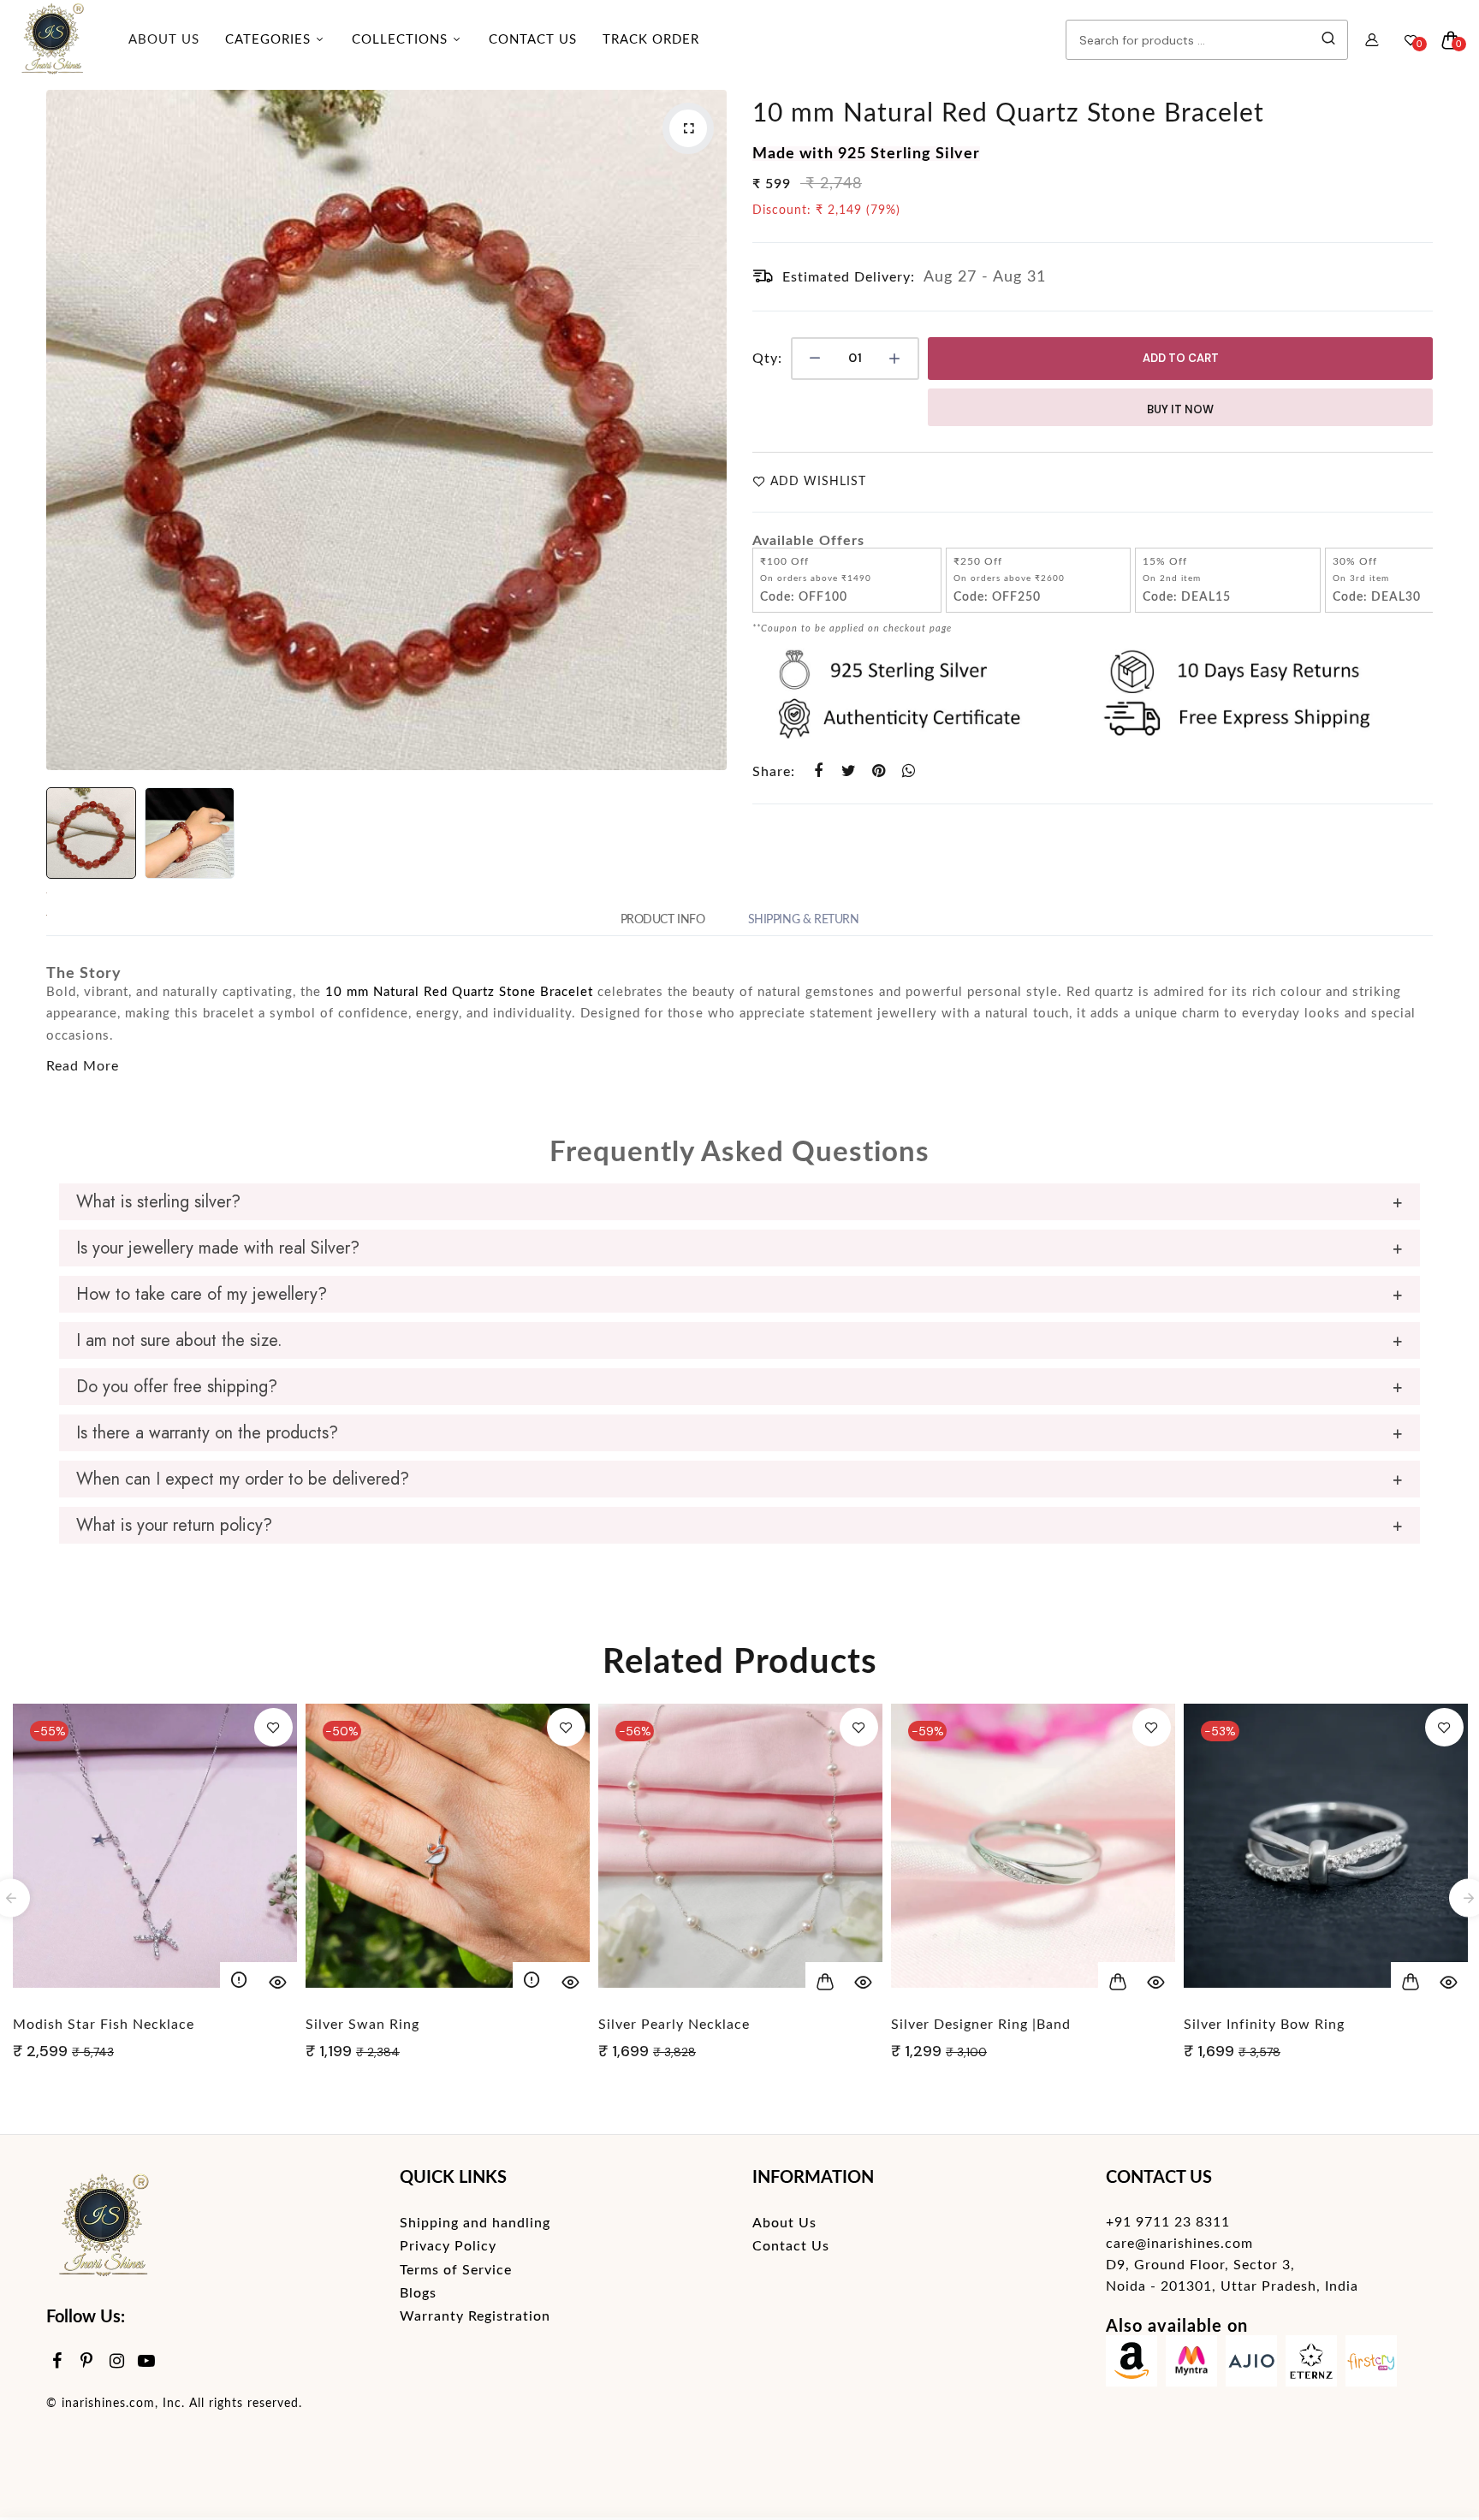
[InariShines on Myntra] (1191, 2365)
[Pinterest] (87, 2362)
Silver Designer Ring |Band (688, 2025)
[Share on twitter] (849, 771)
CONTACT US (533, 40)
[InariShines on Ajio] (1251, 2365)
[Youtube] (147, 2362)
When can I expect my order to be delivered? (243, 1479)
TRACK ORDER (651, 40)
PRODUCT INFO (663, 920)
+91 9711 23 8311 (1168, 2222)
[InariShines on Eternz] (1311, 2365)
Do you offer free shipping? (177, 1387)
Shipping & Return (804, 920)
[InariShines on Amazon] (1132, 2365)
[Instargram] (117, 2362)
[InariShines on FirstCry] (1371, 2365)
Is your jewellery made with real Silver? (218, 1248)
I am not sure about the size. (179, 1340)
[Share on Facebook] (819, 771)
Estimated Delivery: (849, 277)
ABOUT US (164, 40)
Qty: (767, 359)
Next (710, 430)
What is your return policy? (174, 1525)
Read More (83, 1066)
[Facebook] (57, 2362)
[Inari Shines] (51, 40)
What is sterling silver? (158, 1202)
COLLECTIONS (402, 40)
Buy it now (1180, 409)
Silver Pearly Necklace (381, 2025)
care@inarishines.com (1179, 2244)
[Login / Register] (1372, 40)
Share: (774, 772)
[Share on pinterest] (879, 771)
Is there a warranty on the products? (207, 1433)
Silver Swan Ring (70, 2025)
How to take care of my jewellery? (202, 1294)
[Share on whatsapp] (909, 771)
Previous (63, 430)
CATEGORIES (270, 40)
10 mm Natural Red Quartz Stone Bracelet (1008, 114)
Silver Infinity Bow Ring (971, 2025)
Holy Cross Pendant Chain (1273, 2025)
